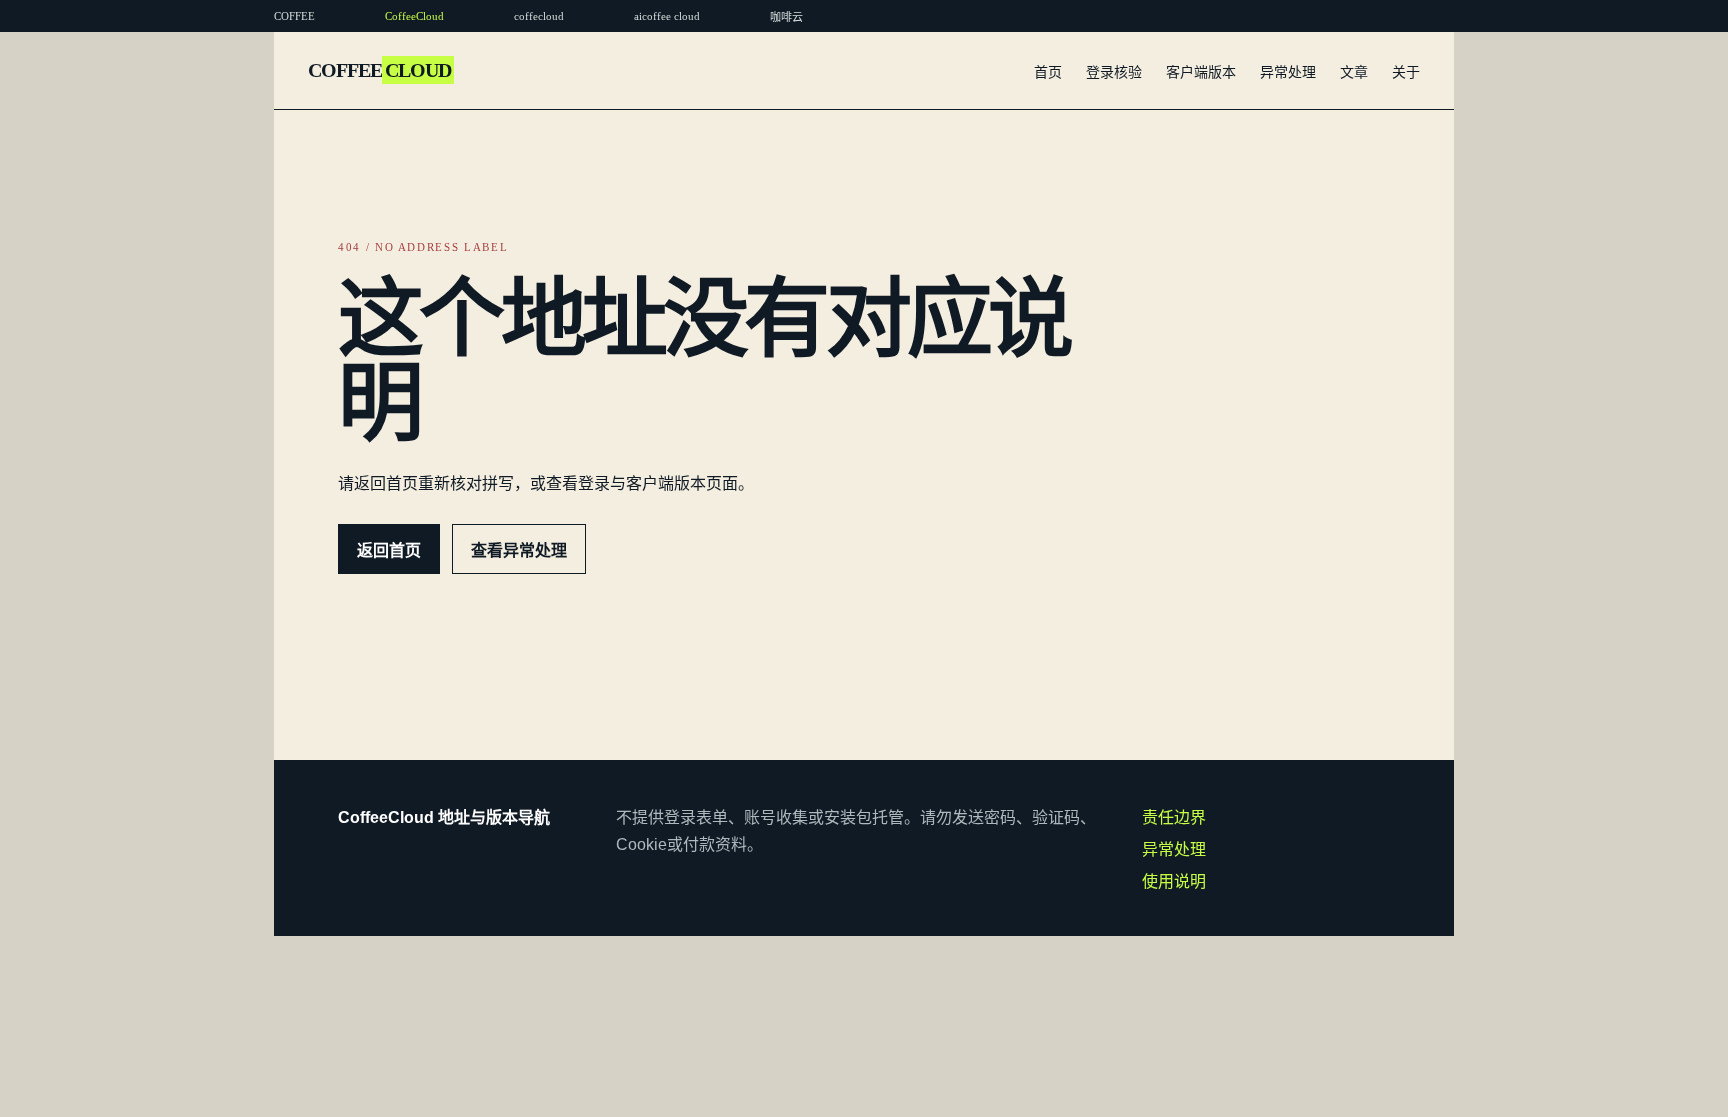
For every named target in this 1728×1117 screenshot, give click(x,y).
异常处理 (1288, 72)
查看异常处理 (519, 550)
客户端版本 (1201, 72)
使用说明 (1174, 881)
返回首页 (389, 550)
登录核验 (1114, 72)
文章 (1354, 72)
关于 (1406, 72)
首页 (1048, 72)
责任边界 (1174, 817)
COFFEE (379, 70)
